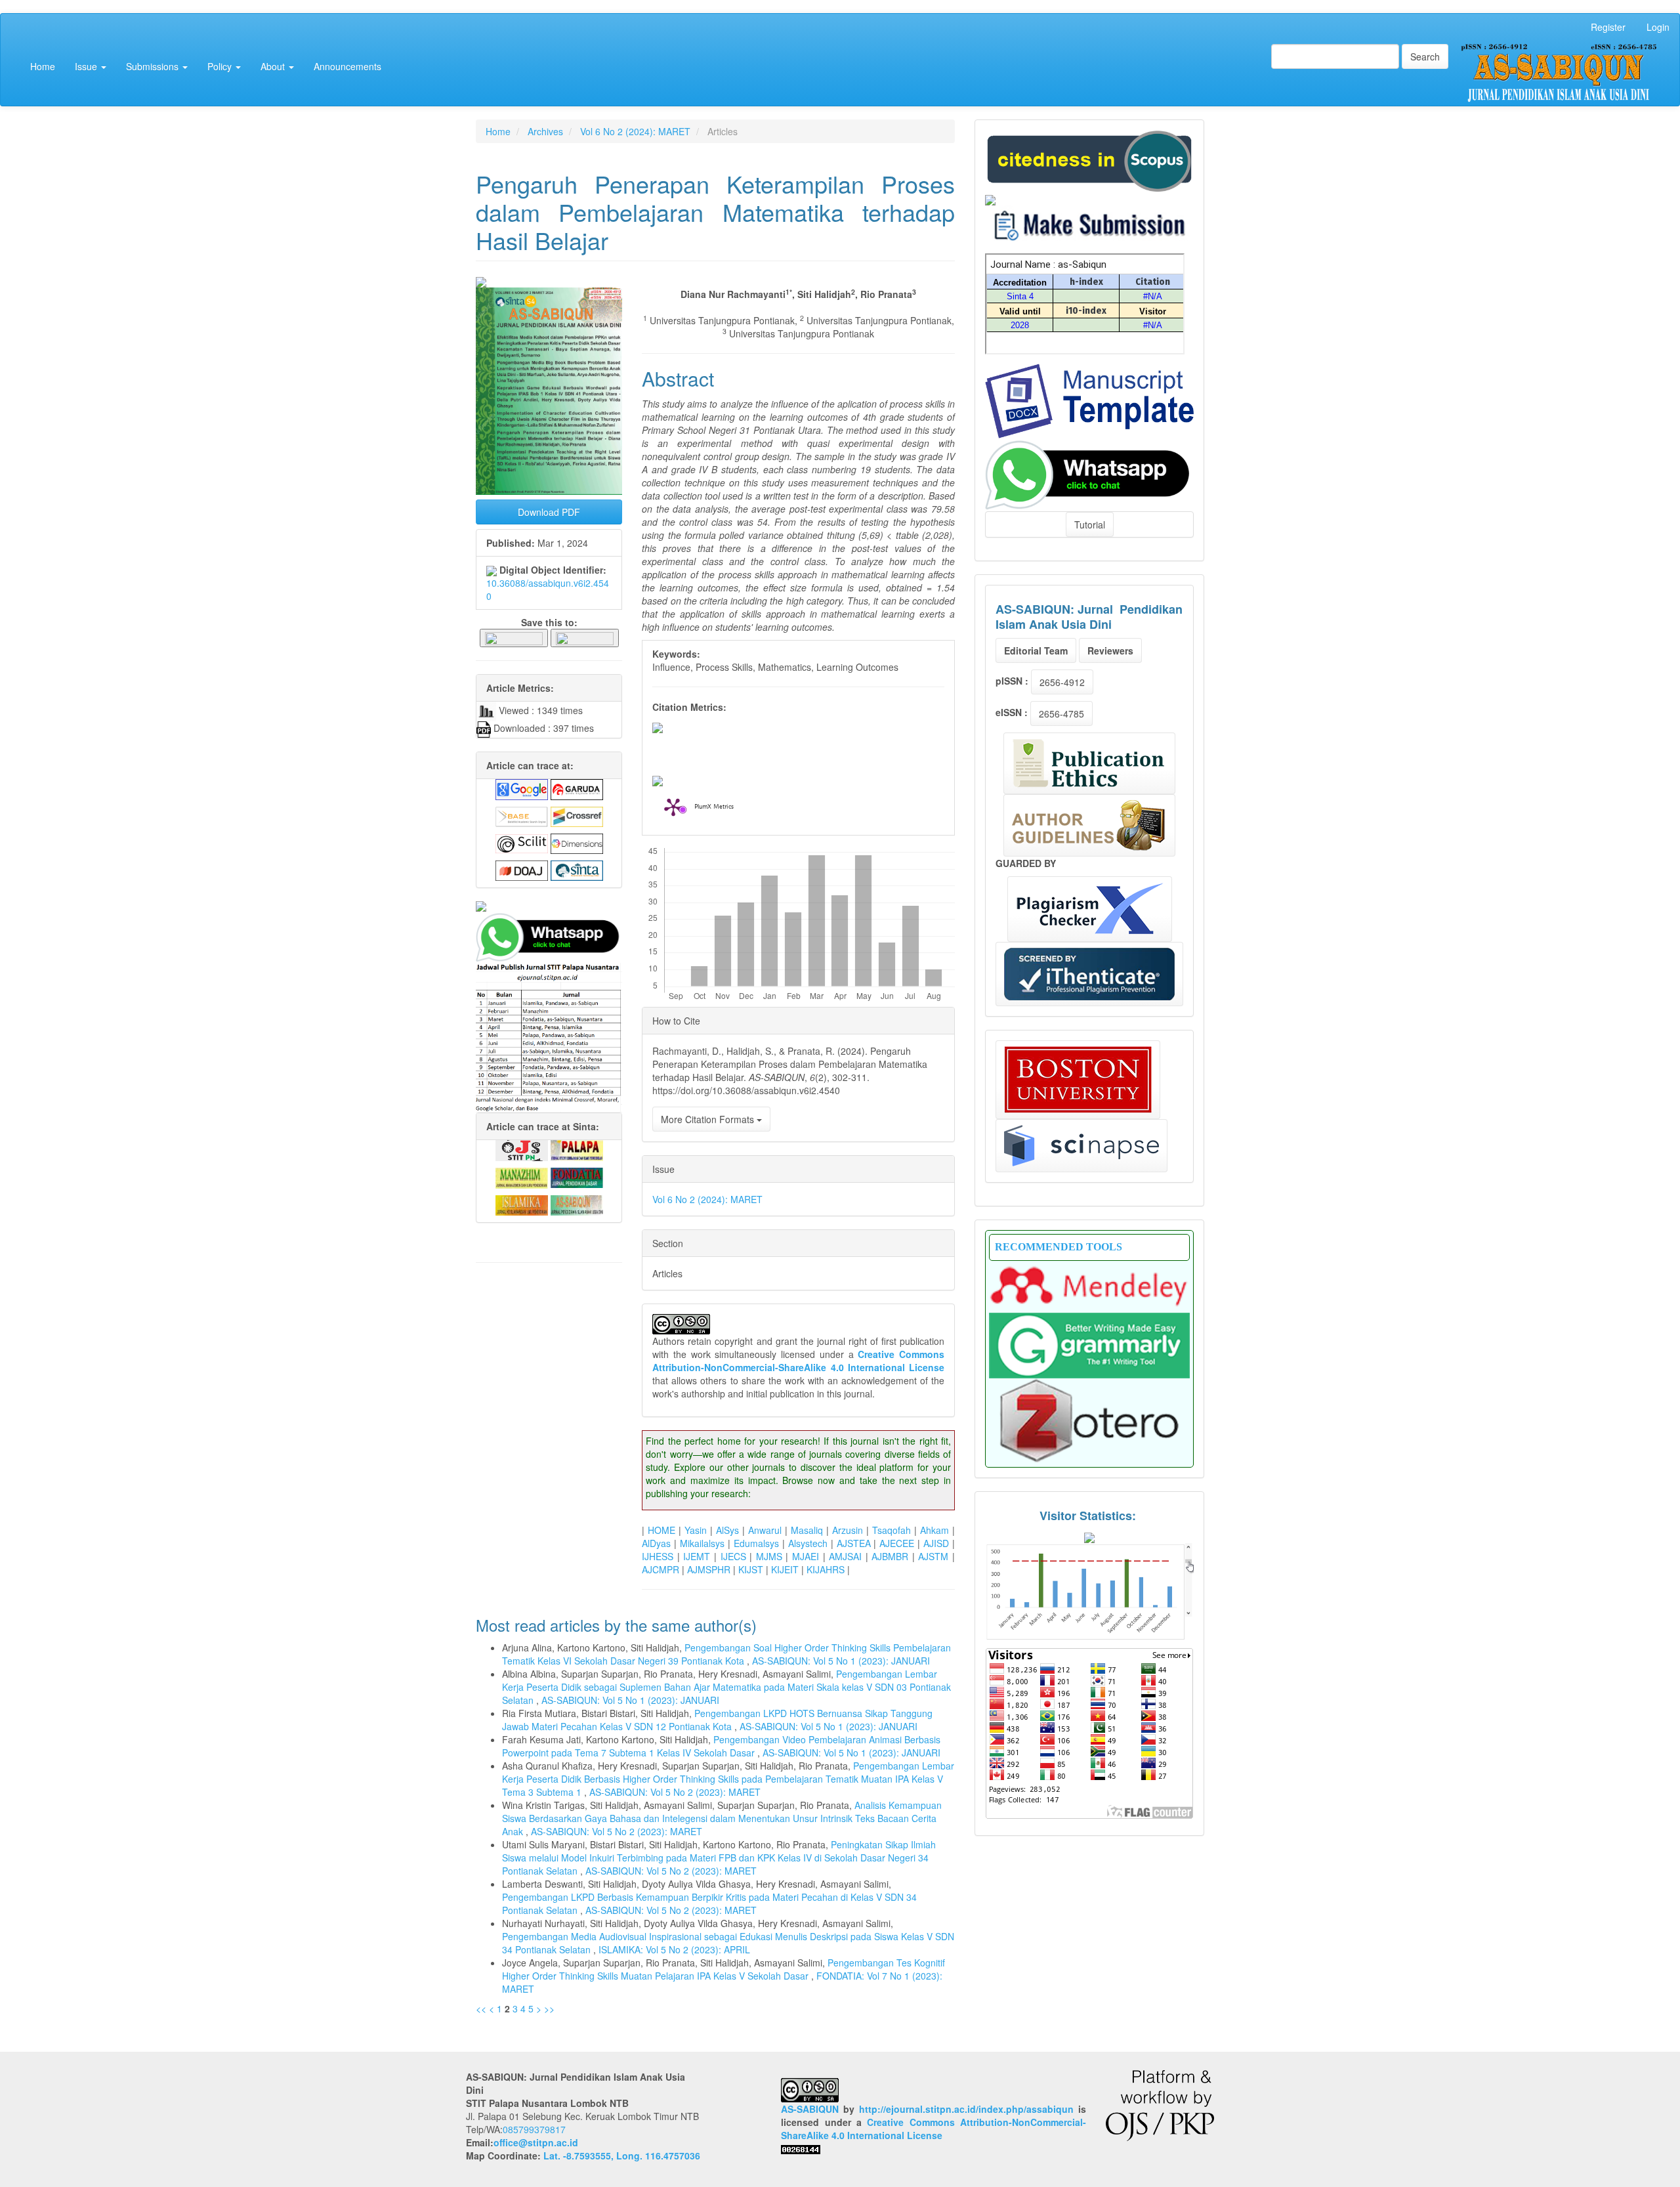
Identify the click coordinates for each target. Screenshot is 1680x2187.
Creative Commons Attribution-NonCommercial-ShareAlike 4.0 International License (798, 1361)
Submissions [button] (154, 66)
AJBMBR (890, 1556)
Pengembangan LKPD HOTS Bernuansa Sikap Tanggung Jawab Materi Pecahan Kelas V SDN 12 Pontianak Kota (717, 1720)
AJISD (936, 1543)
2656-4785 (1061, 713)
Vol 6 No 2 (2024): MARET (635, 131)
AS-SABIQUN (810, 2109)
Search (1425, 56)
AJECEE (897, 1543)
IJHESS (658, 1556)
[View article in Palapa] (577, 1149)
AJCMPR (661, 1569)
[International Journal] (549, 906)
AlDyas (656, 1543)
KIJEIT (785, 1569)
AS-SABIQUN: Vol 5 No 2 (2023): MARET (675, 1792)
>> (549, 2008)
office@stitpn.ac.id (536, 2142)
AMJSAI (845, 1556)
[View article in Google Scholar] (522, 788)
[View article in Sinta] (577, 869)
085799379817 (534, 2129)
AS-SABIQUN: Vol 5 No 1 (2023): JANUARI (841, 1661)
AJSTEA (854, 1543)
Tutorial (1090, 524)
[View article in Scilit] (522, 842)
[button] (514, 637)
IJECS (733, 1556)
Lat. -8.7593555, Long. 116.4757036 (622, 2155)
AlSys (727, 1530)
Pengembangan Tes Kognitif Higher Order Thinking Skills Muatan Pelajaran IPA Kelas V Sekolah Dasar (724, 1969)
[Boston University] (1078, 1080)
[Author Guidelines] (1089, 825)
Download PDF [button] (549, 512)
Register (1608, 27)
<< (481, 2008)
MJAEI (806, 1556)
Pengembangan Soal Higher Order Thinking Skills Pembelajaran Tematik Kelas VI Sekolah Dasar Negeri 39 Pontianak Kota (726, 1654)
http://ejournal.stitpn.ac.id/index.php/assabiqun (966, 2109)
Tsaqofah (892, 1530)
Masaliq (807, 1530)
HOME (661, 1530)
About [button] (274, 66)
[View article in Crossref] (577, 815)
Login (1658, 27)
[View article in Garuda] (577, 788)
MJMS (769, 1556)
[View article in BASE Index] (522, 815)
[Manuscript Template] (1089, 400)
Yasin (696, 1530)
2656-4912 (1062, 682)
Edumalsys (756, 1543)
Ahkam (934, 1530)
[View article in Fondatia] (577, 1176)
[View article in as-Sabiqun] (577, 1204)
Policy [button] (221, 66)
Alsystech (808, 1543)
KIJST (751, 1569)
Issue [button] (87, 66)
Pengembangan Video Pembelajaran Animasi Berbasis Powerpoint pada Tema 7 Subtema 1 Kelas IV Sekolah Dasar (721, 1746)
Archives (545, 131)
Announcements (347, 66)
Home (43, 66)
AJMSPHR (709, 1569)
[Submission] (1089, 159)
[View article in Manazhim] (522, 1176)
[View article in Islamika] (522, 1204)
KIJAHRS (826, 1569)
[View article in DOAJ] (522, 869)
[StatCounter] (1089, 1591)
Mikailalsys (702, 1543)
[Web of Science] (1081, 1146)
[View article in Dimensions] (577, 842)
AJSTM (933, 1556)
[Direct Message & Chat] (1089, 473)
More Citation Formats (709, 1119)
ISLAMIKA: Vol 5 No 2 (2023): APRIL (674, 1949)
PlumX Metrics (714, 807)
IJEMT (697, 1556)
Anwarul (765, 1530)
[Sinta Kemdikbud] (990, 198)
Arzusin (848, 1530)
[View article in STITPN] (522, 1149)
